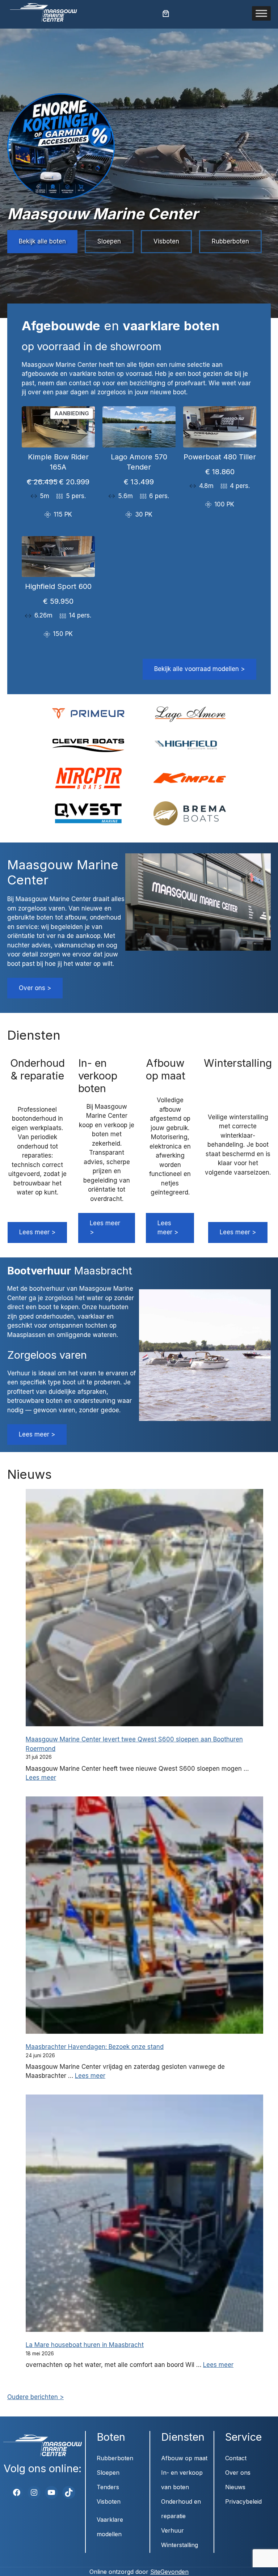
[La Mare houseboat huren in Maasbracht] (144, 2214)
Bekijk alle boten (42, 241)
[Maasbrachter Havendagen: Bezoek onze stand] (144, 1916)
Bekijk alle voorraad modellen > (199, 669)
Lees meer (41, 1778)
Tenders (108, 2487)
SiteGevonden (169, 2572)
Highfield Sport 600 (58, 586)
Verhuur (172, 2530)
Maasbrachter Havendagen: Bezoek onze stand (95, 2047)
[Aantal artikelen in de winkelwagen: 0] (166, 13)
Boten (111, 2437)
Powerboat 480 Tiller (220, 457)
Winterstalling (180, 2545)
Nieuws (235, 2487)
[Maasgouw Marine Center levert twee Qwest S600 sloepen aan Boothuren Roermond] (144, 1609)
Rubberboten (230, 241)
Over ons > (35, 988)
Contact (236, 2458)
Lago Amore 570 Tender (139, 462)
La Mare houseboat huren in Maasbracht (85, 2345)
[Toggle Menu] (261, 13)
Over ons (238, 2473)
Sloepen (109, 241)
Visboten (166, 241)
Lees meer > (37, 1232)
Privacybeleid (243, 2501)
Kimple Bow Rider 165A (58, 462)
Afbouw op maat (184, 2458)
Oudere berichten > (35, 2397)
